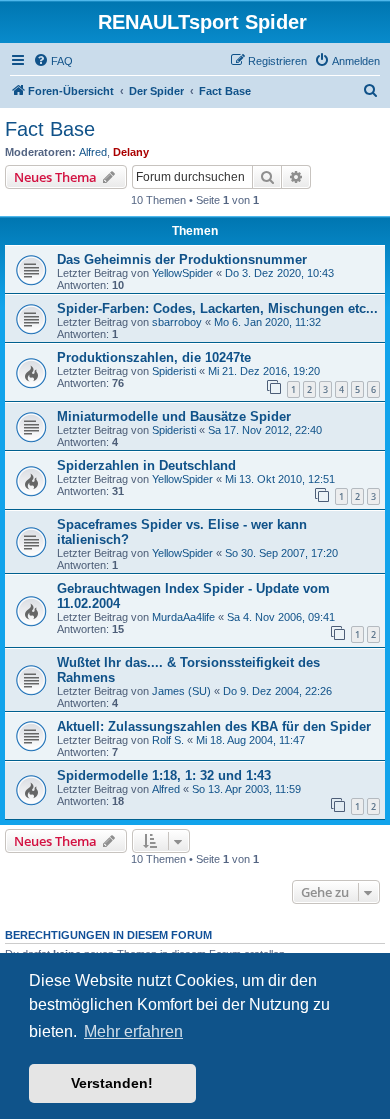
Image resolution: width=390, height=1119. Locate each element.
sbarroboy (177, 322)
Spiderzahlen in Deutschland (146, 465)
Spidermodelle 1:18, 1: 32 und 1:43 (164, 775)
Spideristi (174, 371)
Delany (131, 152)
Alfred (93, 152)
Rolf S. (168, 740)
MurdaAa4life (183, 617)
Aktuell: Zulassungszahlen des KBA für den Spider (214, 726)
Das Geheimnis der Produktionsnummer (182, 259)
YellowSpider (182, 273)
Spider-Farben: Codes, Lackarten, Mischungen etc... (217, 308)
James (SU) (181, 691)
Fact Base (50, 129)
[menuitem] (53, 61)
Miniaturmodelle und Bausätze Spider (174, 416)
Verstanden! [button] (112, 1083)
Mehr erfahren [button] (133, 1031)
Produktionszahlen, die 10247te (154, 357)
